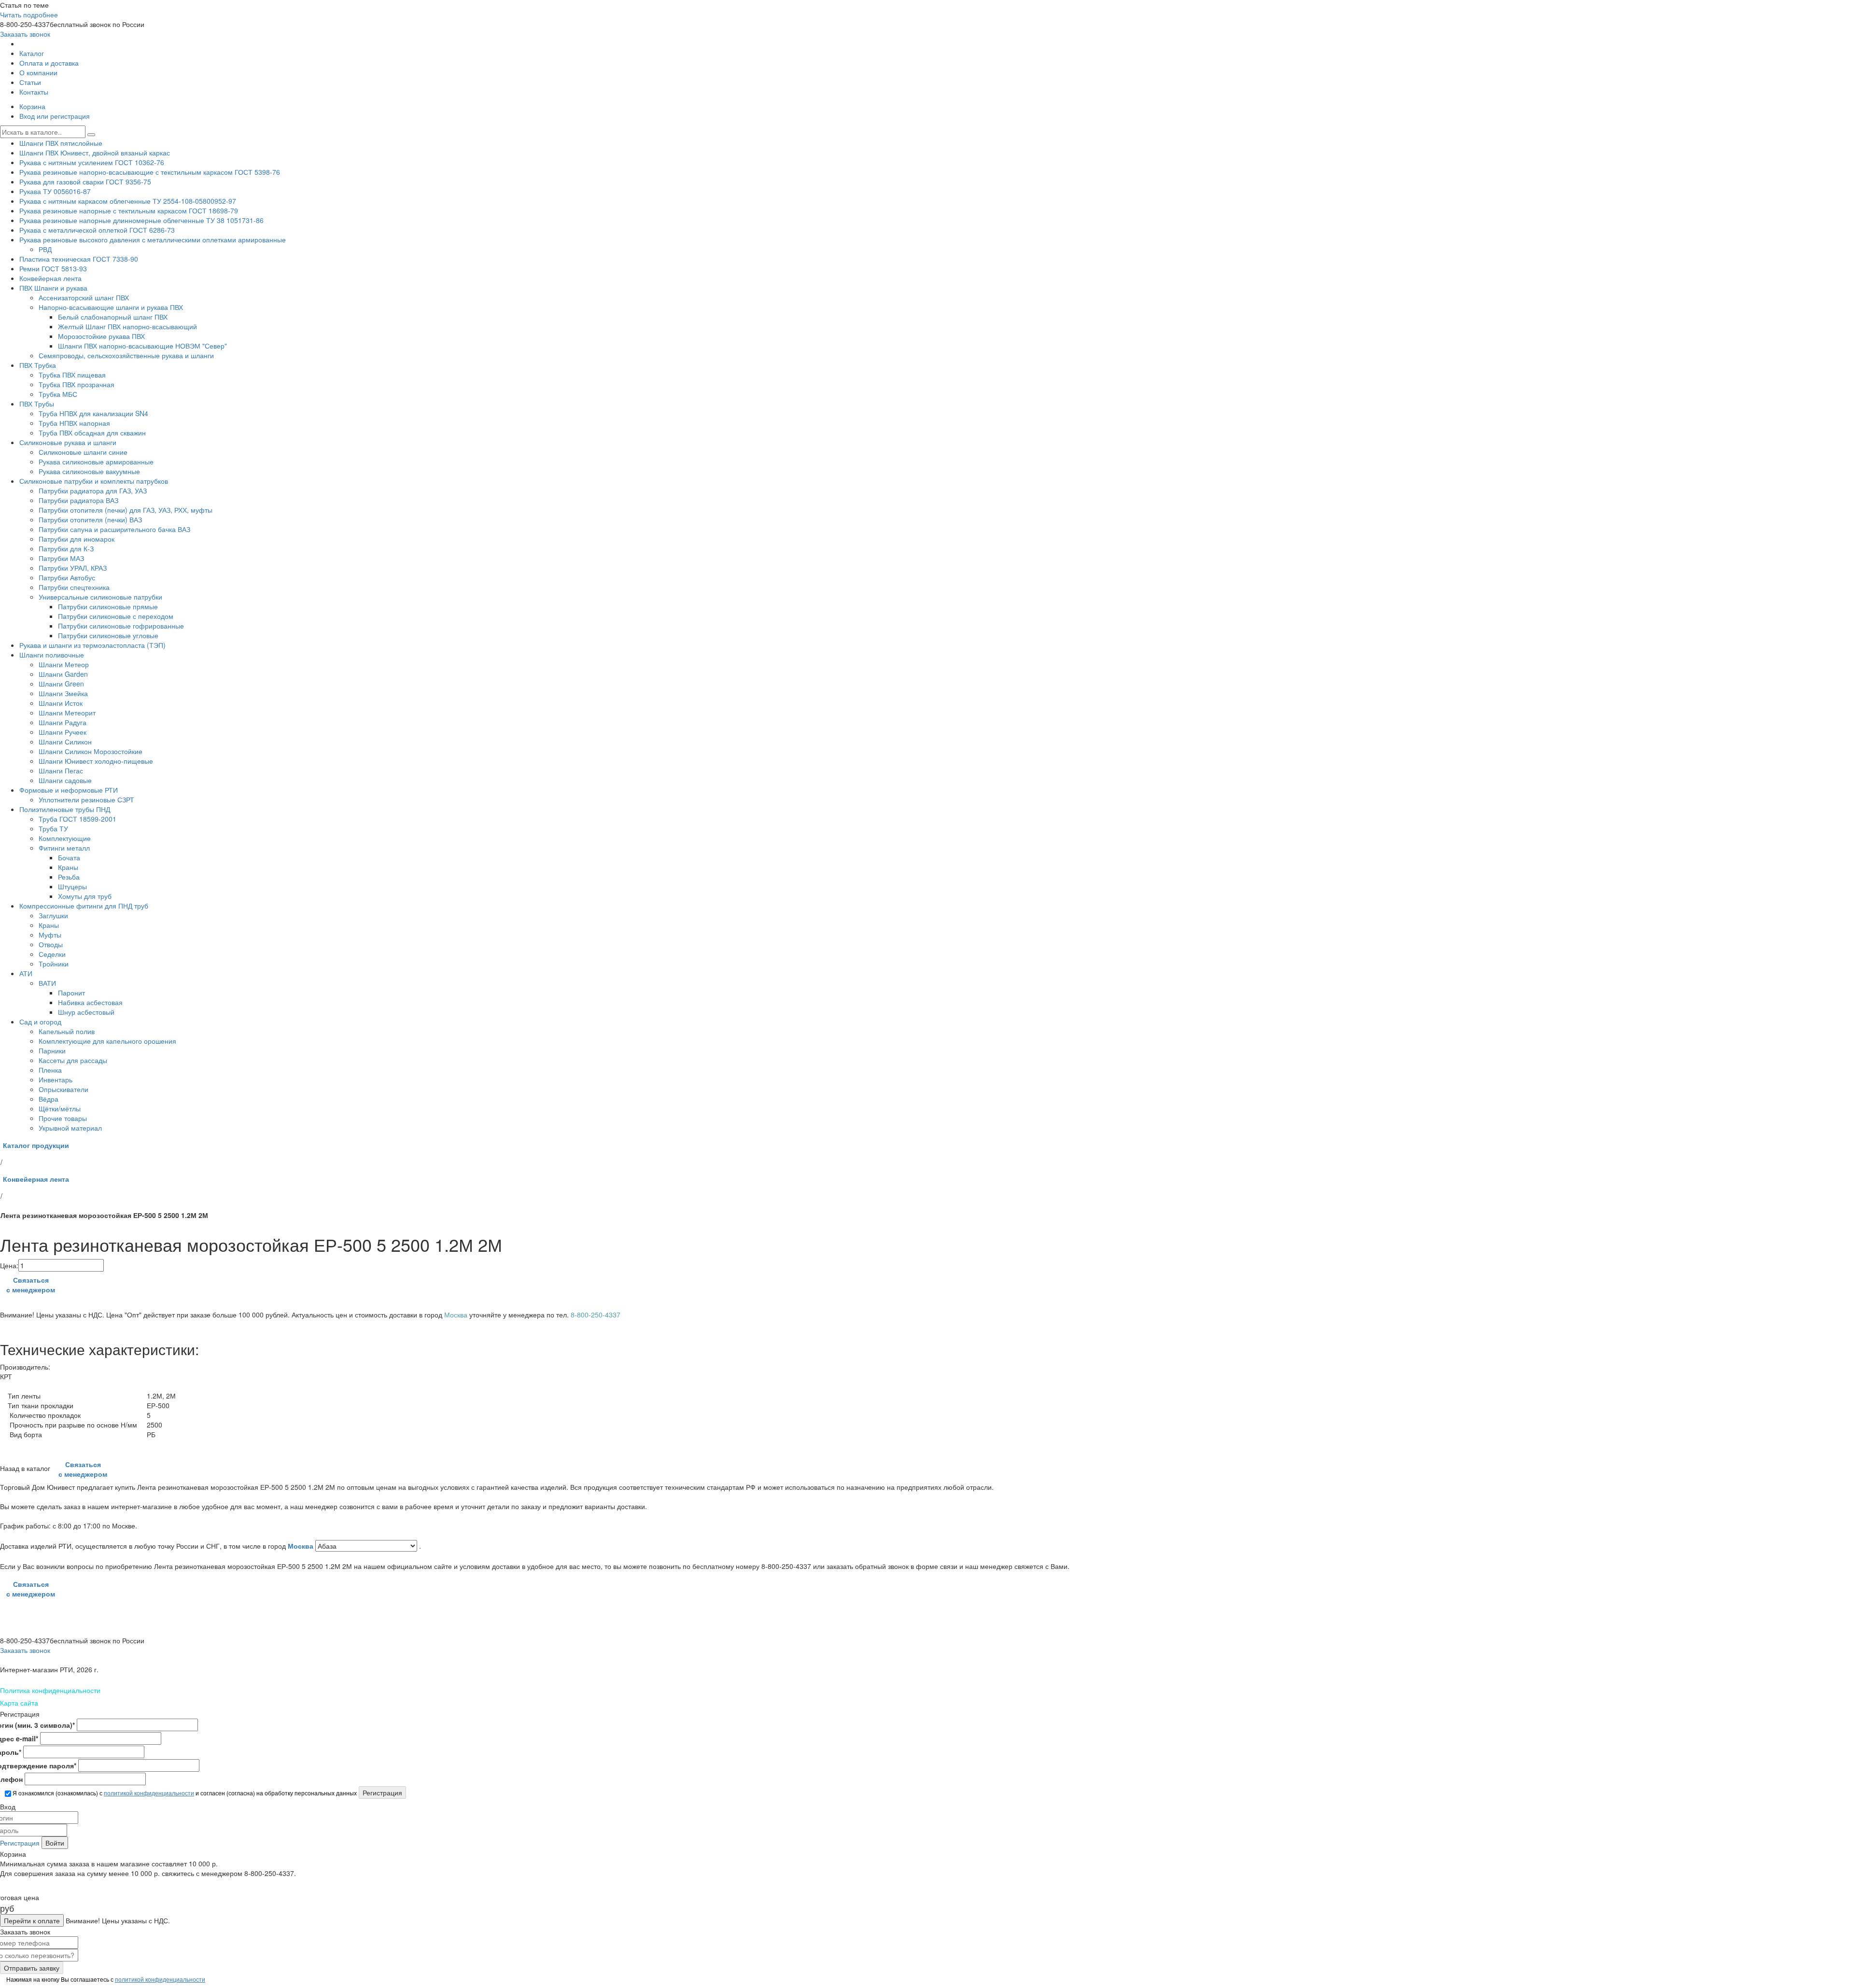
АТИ (26, 973)
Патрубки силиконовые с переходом (116, 616)
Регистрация (20, 1843)
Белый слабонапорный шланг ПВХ (113, 317)
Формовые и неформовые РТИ (69, 790)
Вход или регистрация (55, 116)
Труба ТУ (53, 828)
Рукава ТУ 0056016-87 (55, 191)
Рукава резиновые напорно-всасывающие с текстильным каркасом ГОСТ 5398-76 (150, 172)
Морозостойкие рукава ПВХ (101, 336)
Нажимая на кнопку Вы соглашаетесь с (105, 1979)
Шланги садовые (65, 780)
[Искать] (91, 135)
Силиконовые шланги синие (83, 452)
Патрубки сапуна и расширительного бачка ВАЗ (114, 529)
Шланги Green (61, 684)
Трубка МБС (58, 394)
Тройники (54, 964)
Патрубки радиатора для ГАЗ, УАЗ (93, 490)
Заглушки (53, 915)
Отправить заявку (32, 1968)
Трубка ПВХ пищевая (72, 375)
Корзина (32, 106)
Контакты (34, 92)
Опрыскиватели (63, 1089)
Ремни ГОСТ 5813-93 (53, 268)
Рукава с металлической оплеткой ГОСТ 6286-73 (97, 230)
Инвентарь (56, 1079)
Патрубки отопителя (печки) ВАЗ (90, 519)
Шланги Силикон (65, 742)
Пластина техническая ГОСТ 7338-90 (79, 259)
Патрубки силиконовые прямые (108, 606)
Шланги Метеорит (67, 713)
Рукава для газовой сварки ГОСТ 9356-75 (85, 182)
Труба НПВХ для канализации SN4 (93, 413)
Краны (68, 867)
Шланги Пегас (61, 770)
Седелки (52, 954)
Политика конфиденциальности (50, 1690)
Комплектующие (65, 838)
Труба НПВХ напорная (74, 423)
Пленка (50, 1070)
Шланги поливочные (52, 655)
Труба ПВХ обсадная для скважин (92, 433)
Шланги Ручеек (63, 732)
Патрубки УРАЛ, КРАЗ (73, 568)
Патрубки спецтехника (74, 587)
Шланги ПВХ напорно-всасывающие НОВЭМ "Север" (142, 346)
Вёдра (49, 1099)
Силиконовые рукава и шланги (68, 442)
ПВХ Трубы (37, 404)
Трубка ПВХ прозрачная (77, 384)
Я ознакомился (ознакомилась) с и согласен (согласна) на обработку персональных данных (184, 1793)
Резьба (69, 877)
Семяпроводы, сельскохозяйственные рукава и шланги (126, 355)
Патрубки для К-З (66, 548)
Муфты (50, 935)
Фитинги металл (64, 848)
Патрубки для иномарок (77, 539)
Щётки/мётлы (60, 1108)
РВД (45, 249)
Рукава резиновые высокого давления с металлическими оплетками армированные (153, 239)
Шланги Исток (61, 703)
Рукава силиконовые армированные (96, 462)
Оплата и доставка (49, 63)
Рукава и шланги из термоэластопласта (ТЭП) (92, 645)
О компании (38, 72)
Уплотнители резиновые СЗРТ (86, 799)
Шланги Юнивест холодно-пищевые (96, 761)
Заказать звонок (25, 34)
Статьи (30, 82)
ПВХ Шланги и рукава (53, 288)
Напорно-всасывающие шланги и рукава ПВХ (111, 307)
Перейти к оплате (32, 1920)
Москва (302, 1546)
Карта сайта (19, 1703)
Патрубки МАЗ (61, 558)
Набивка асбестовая (90, 1002)
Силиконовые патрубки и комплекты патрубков (94, 481)
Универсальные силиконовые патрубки (100, 597)
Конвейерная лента (50, 278)
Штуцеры (72, 886)
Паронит (71, 993)
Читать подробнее (29, 14)
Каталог (32, 53)
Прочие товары (63, 1118)
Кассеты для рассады (73, 1060)
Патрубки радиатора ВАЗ (78, 500)
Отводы (51, 944)
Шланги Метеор (64, 664)
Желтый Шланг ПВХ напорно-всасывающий (127, 326)
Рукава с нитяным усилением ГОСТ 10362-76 (92, 162)
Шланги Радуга (63, 722)
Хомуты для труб (85, 896)
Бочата (69, 857)
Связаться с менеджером (31, 1285)
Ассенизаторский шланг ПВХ (84, 297)
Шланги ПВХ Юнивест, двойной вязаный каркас (95, 153)
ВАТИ (47, 983)
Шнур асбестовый (86, 1012)
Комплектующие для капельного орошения (107, 1041)
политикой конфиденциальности (149, 1793)
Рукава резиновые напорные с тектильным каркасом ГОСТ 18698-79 (129, 210)
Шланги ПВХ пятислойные (61, 143)
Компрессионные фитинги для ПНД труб (84, 906)
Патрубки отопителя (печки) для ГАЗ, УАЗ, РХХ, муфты (126, 510)
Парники (52, 1050)
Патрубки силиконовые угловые (108, 635)
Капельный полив (67, 1031)
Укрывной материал (70, 1128)
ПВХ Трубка (38, 365)
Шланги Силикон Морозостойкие (91, 751)
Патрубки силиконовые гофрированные (121, 626)
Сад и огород (40, 1022)
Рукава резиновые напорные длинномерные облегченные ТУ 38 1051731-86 (141, 220)
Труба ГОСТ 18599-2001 (77, 819)
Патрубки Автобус (67, 577)
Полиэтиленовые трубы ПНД (65, 809)
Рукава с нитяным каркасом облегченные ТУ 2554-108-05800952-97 (128, 201)
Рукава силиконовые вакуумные (89, 471)
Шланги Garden (63, 674)
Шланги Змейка (63, 693)
